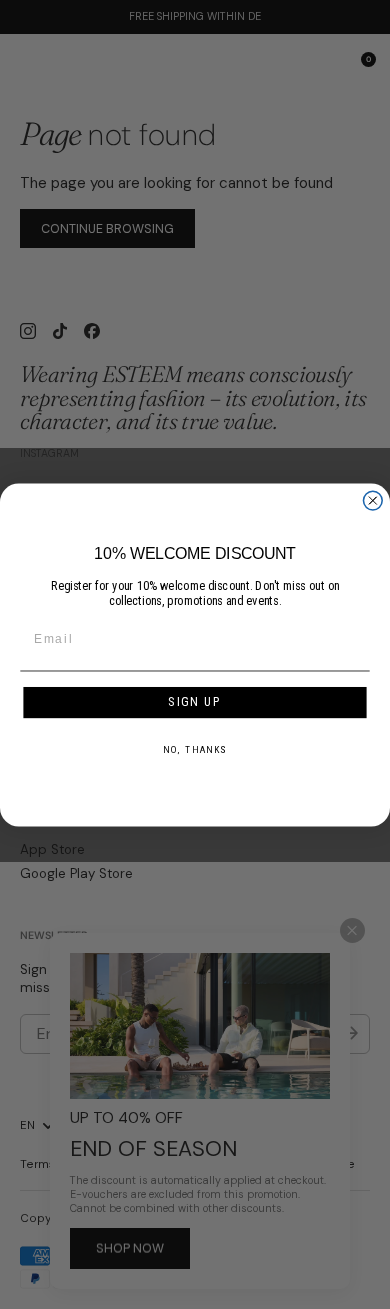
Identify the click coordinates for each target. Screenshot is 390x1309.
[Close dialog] (372, 500)
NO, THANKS (194, 748)
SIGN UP (195, 701)
